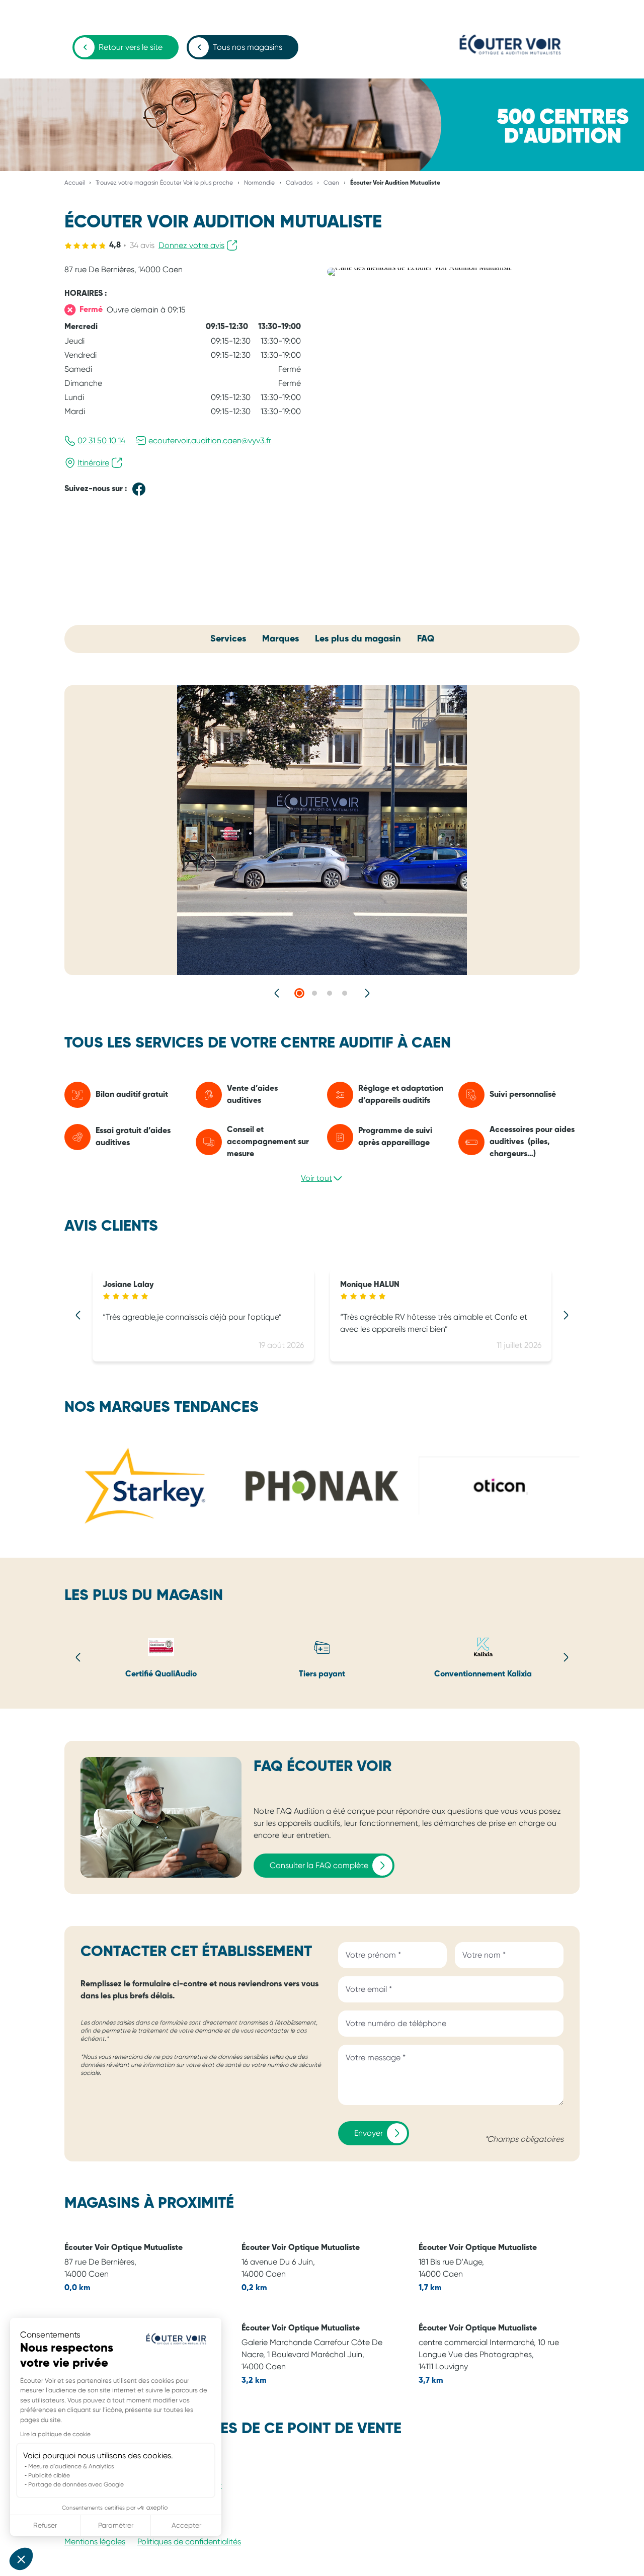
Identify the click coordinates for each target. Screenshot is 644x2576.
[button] (21, 2559)
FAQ (426, 639)
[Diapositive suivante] (367, 993)
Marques (280, 639)
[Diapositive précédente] (277, 993)
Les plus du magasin (358, 639)
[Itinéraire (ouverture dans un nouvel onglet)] (420, 267)
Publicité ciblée (49, 2475)
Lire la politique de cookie (55, 2434)
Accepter (186, 2525)
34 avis (142, 245)
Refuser (45, 2525)
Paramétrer (116, 2525)
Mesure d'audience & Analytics (71, 2466)
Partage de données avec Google (76, 2484)
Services (228, 639)
